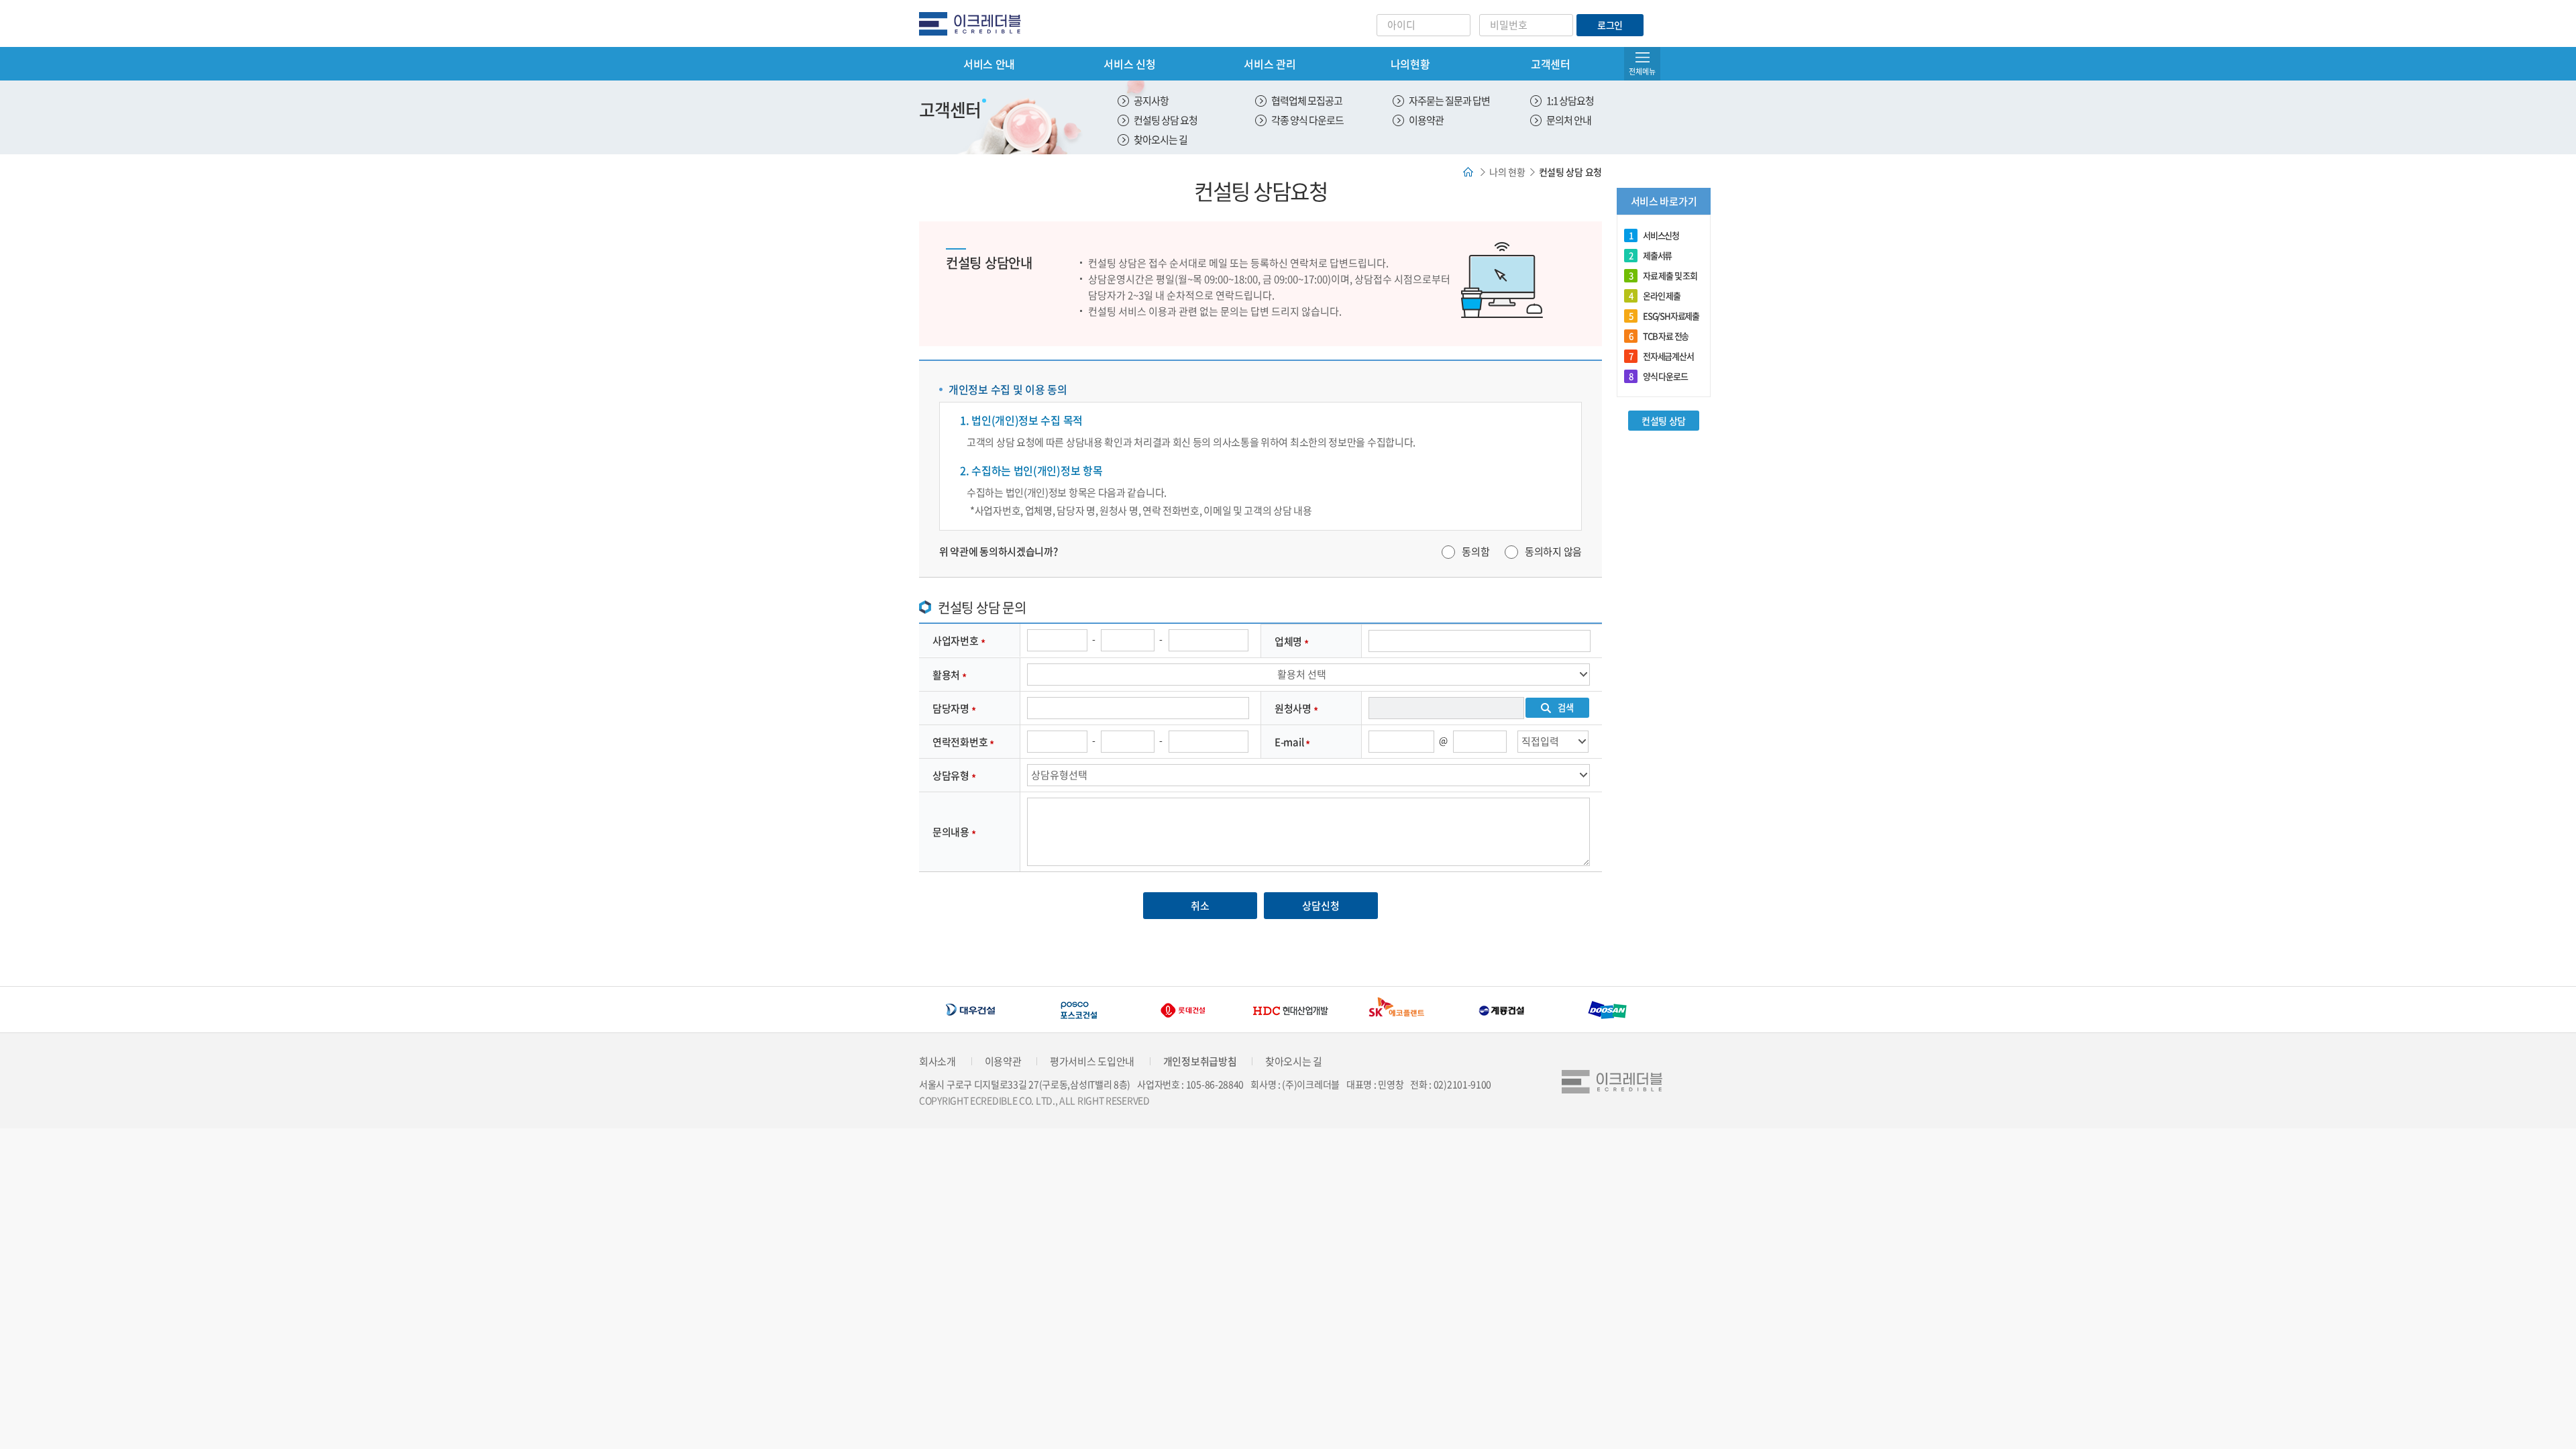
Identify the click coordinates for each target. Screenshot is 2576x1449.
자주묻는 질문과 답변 (1449, 101)
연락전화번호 (960, 742)
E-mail (1289, 742)
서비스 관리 (1270, 64)
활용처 (946, 675)
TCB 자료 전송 (1659, 336)
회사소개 (937, 1061)
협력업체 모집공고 (1307, 101)
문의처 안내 (1569, 120)
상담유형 (951, 775)
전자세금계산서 (1661, 356)
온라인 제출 (1655, 296)
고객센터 (1551, 64)
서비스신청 (1654, 235)
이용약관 (1426, 120)
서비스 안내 (989, 64)
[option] (972, 1010)
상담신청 (1321, 906)
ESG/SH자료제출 (1664, 316)
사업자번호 (956, 641)
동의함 (1475, 551)
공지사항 (1151, 101)
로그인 (1610, 25)
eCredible (975, 23)
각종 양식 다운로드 (1307, 120)
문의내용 (951, 832)
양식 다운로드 (1658, 376)
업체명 (1288, 641)
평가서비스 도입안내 (1092, 1061)
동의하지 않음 (1553, 551)
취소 (1200, 906)
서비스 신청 (1129, 64)
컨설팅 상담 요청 (1166, 120)
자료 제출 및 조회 (1663, 275)
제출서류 (1650, 255)
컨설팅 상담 (1664, 421)
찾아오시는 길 (1161, 140)
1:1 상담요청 (1570, 101)
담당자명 (951, 708)
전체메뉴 (1642, 71)
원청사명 (1293, 708)
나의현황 (1410, 64)
